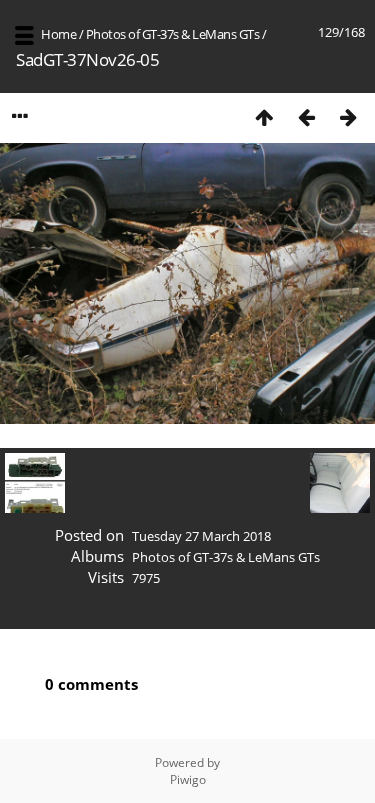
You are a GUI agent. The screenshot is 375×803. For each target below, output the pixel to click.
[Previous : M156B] (306, 116)
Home (58, 34)
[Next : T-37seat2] (348, 116)
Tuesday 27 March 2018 (201, 536)
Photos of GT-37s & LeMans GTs (173, 34)
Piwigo (188, 779)
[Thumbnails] (264, 116)
